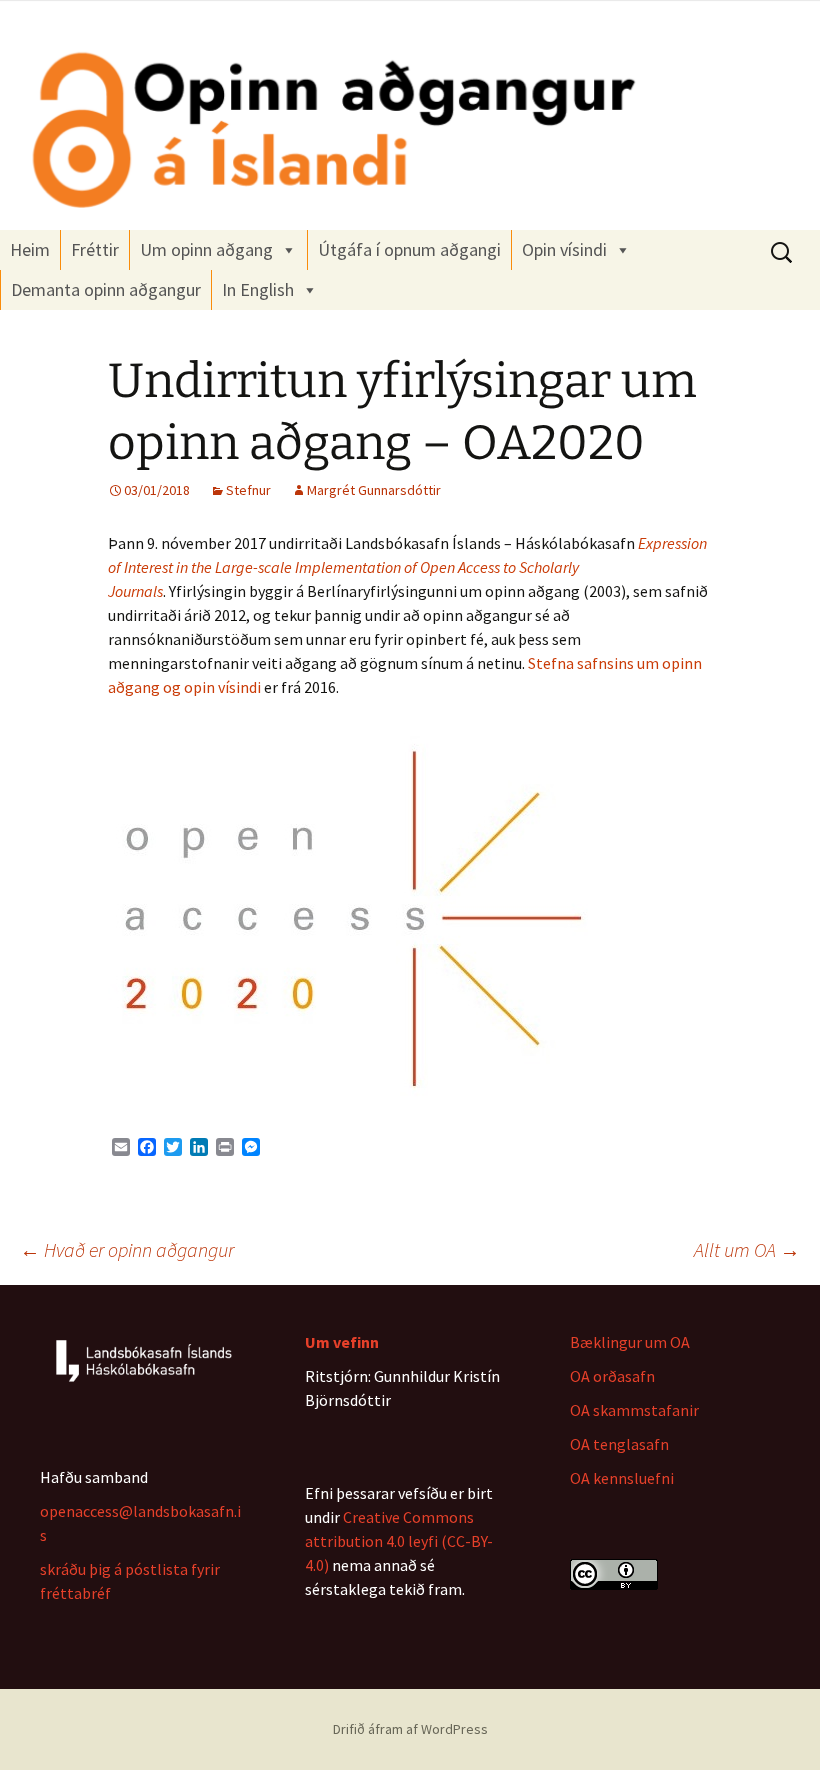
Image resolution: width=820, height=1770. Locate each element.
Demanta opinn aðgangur (106, 289)
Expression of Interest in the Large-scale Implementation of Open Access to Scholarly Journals (407, 567)
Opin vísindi (564, 249)
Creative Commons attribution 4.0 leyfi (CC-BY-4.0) (399, 1541)
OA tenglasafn (619, 1444)
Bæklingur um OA (630, 1342)
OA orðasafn (612, 1376)
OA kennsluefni (622, 1478)
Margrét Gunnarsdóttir (374, 490)
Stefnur (248, 490)
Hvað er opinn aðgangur (127, 1249)
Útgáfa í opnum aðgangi (409, 249)
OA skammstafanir (634, 1410)
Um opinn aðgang (206, 249)
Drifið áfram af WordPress (410, 1729)
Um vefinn (342, 1342)
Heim (30, 249)
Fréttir (95, 249)
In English (258, 289)
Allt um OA (747, 1249)
